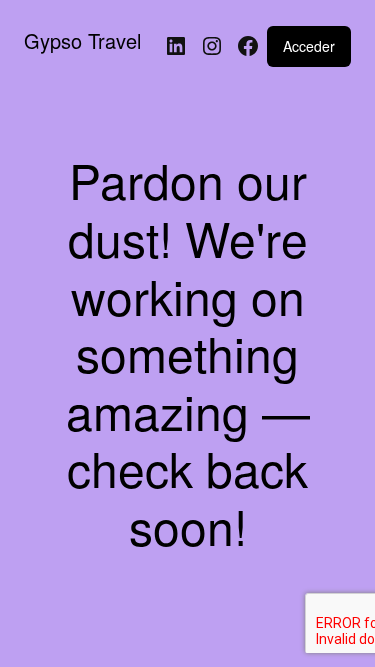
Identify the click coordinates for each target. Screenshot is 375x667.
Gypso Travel (82, 40)
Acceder (309, 46)
